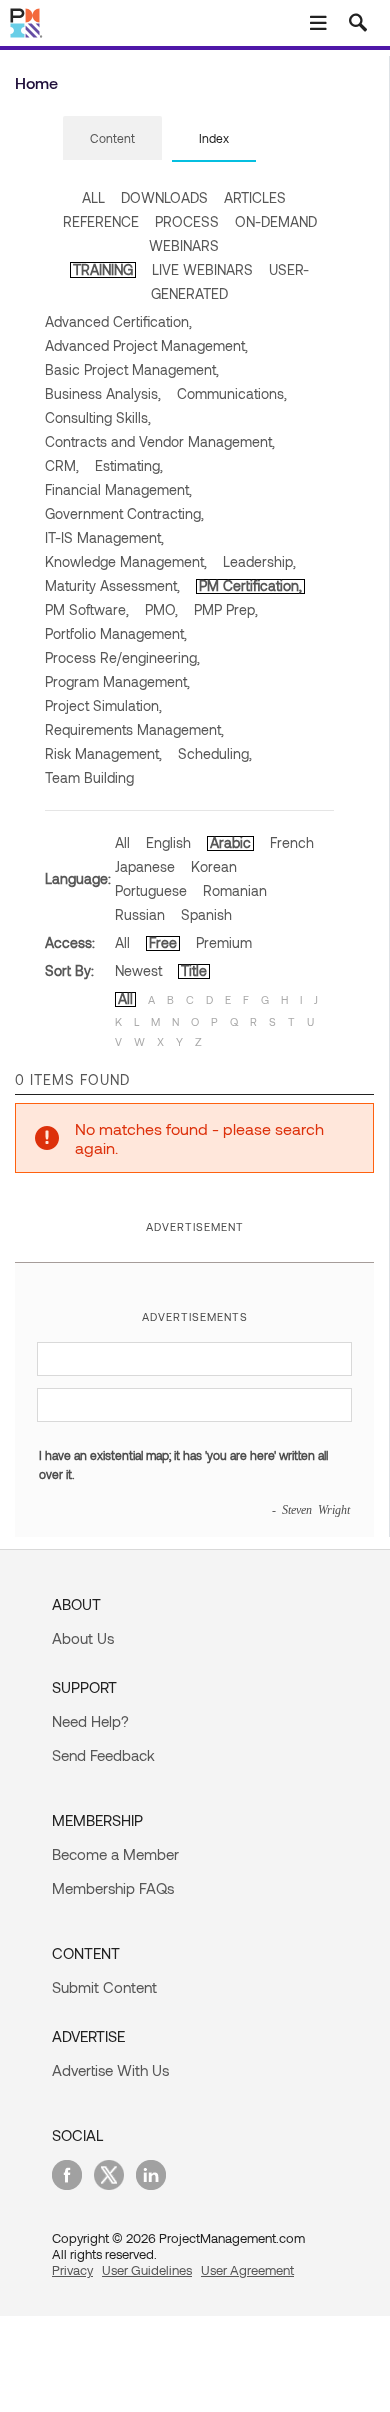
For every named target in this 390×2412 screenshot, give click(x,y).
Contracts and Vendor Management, (160, 441)
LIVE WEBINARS (202, 269)
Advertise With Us (110, 2070)
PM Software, (87, 609)
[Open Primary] (318, 23)
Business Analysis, (103, 393)
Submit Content (104, 1987)
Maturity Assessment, (112, 585)
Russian (140, 914)
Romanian (235, 890)
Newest (138, 970)
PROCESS (187, 221)
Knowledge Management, (126, 561)
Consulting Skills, (98, 417)
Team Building (89, 777)
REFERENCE (101, 221)
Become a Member (115, 1854)
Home (36, 82)
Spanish (206, 914)
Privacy (72, 2270)
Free (163, 942)
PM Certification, (250, 585)
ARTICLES (255, 197)
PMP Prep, (226, 609)
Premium (224, 942)
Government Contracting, (124, 513)
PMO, (161, 609)
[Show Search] (358, 23)
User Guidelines (147, 2270)
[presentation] (112, 138)
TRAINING (103, 269)
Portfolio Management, (116, 633)
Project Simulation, (103, 705)
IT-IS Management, (104, 537)
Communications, (232, 393)
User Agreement (247, 2270)
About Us (83, 1638)
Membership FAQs (113, 1888)
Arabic (230, 842)
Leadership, (259, 561)
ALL (93, 197)
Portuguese (151, 890)
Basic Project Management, (132, 369)
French (292, 842)
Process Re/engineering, (122, 657)
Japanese (145, 866)
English (168, 842)
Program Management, (117, 681)
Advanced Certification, (118, 321)
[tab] (112, 139)
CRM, (62, 465)
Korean (214, 866)
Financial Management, (118, 489)
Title (194, 970)
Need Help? (90, 1721)
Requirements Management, (134, 729)
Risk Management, (103, 753)
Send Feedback (103, 1755)
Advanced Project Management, (146, 345)
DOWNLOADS (164, 197)
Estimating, (129, 465)
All (122, 842)
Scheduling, (215, 753)
